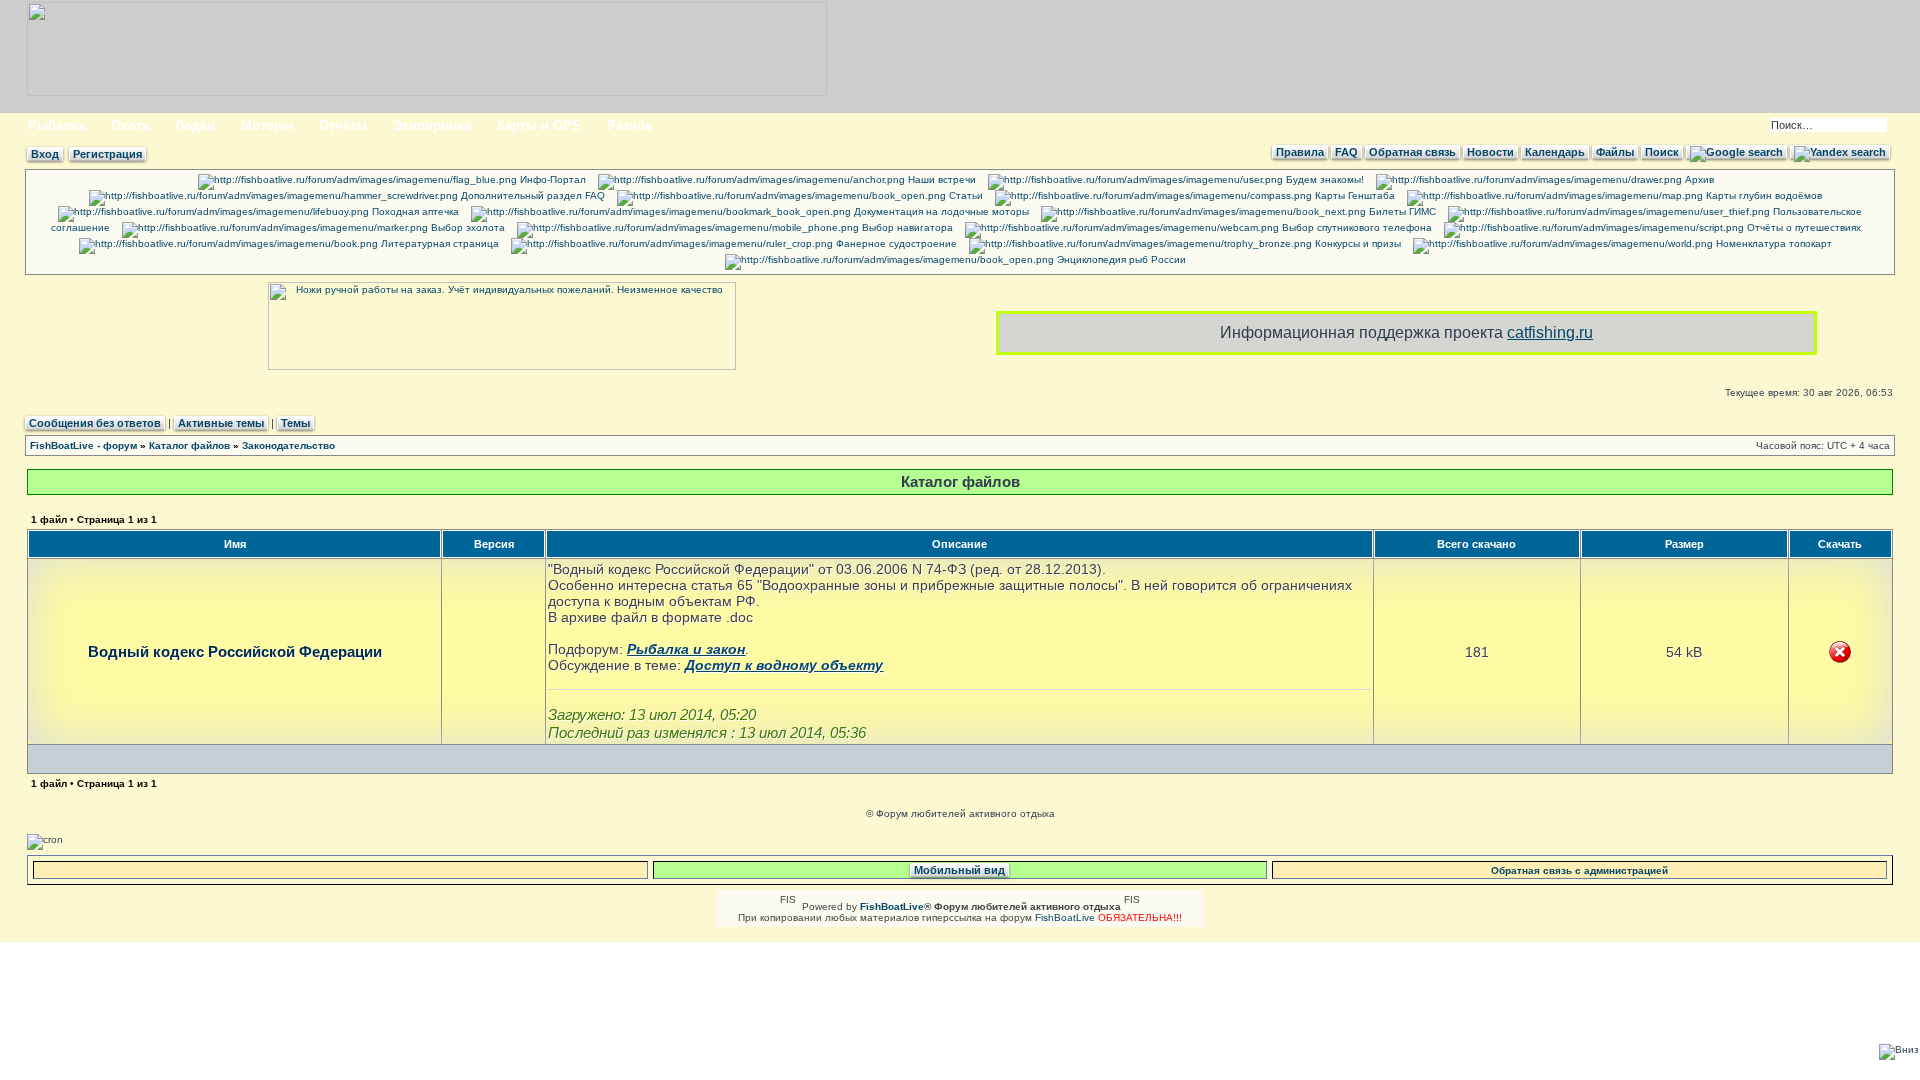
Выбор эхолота (466, 227)
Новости (1490, 152)
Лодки (195, 125)
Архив (1698, 179)
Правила (1300, 152)
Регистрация (107, 154)
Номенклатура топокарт (1772, 243)
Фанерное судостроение (895, 243)
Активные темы (221, 423)
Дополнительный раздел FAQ (531, 195)
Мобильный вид (959, 870)
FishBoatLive (1065, 917)
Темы (295, 423)
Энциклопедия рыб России (1120, 259)
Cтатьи (964, 195)
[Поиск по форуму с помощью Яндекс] (1840, 152)
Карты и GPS (539, 125)
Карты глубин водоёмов (1762, 195)
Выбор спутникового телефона (1355, 227)
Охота (130, 125)
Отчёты (343, 125)
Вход (45, 154)
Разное (629, 125)
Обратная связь (1412, 152)
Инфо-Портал (551, 179)
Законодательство (288, 445)
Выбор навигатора (906, 227)
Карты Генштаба (1353, 195)
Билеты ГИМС (1401, 211)
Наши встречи (940, 179)
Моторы (267, 125)
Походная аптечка (414, 211)
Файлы (1615, 152)
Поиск (1662, 152)
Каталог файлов (189, 445)
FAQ (1346, 152)
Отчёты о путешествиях (1802, 227)
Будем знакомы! (1323, 179)
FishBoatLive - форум (83, 445)
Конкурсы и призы (1356, 243)
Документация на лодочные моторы (940, 211)
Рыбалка (56, 125)
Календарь (1555, 152)
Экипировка (432, 125)
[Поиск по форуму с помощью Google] (1736, 152)
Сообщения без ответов (95, 423)
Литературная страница (438, 243)
